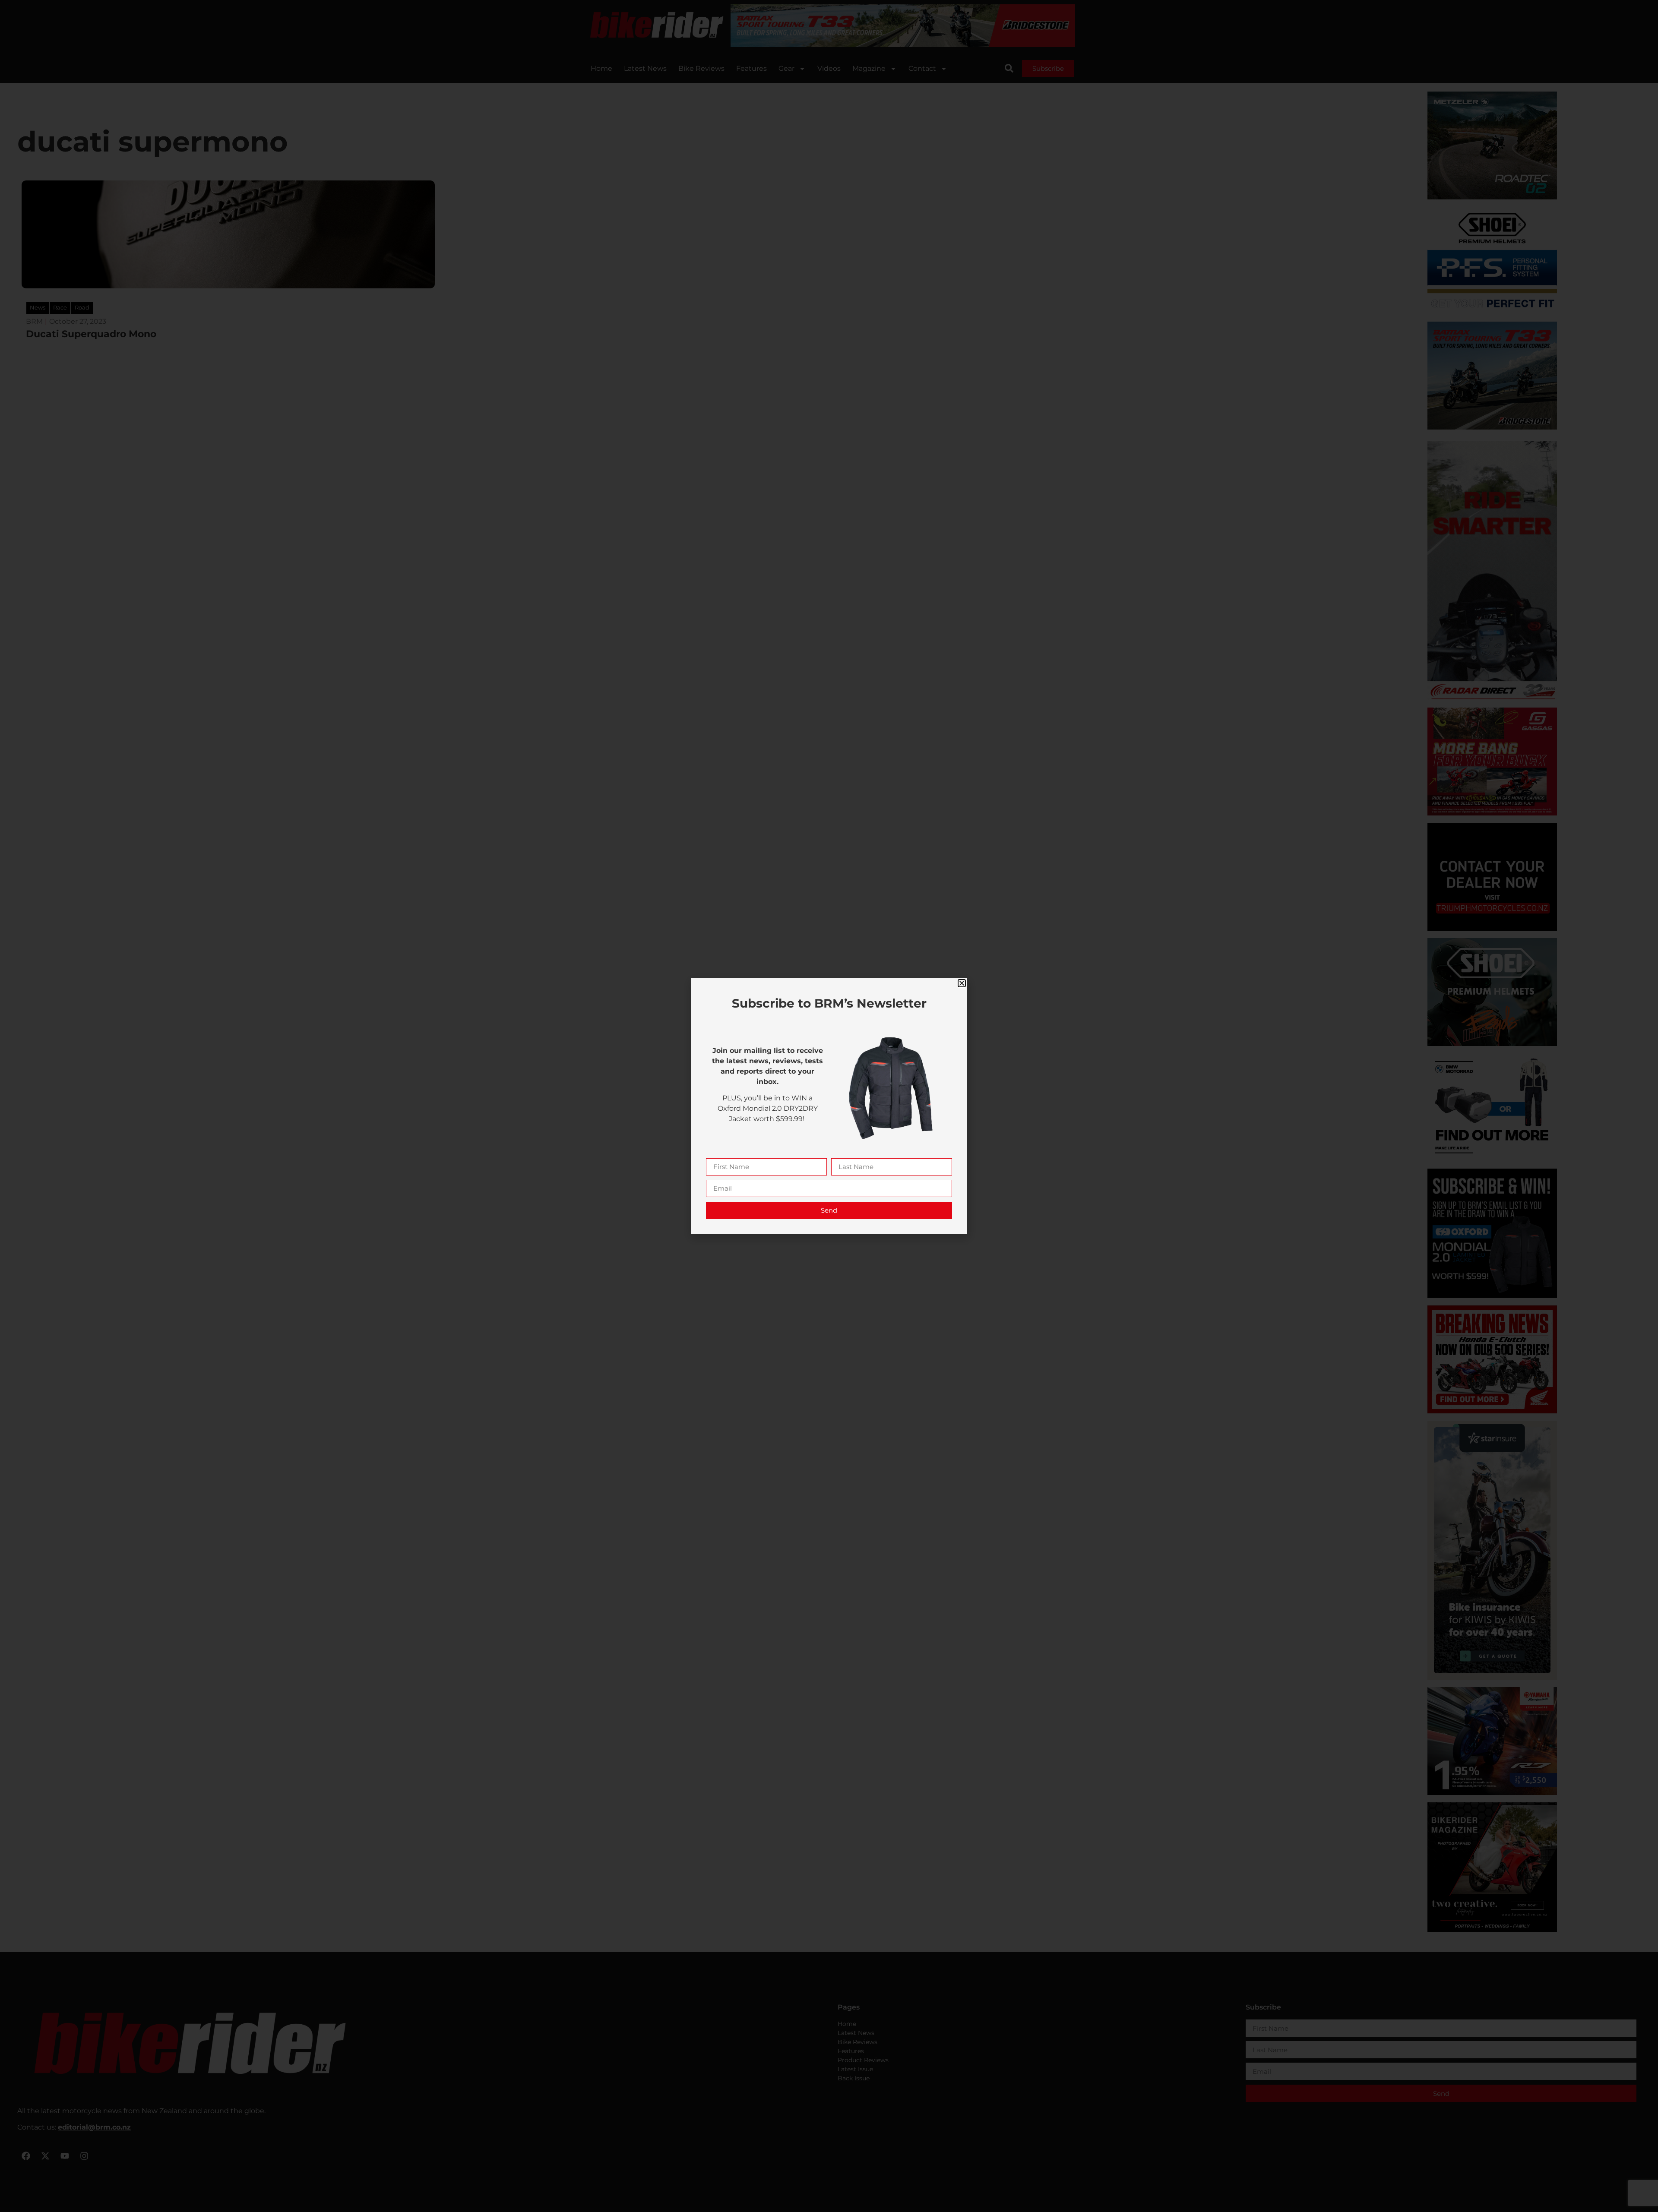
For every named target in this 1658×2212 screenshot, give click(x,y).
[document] (829, 1106)
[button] (962, 983)
